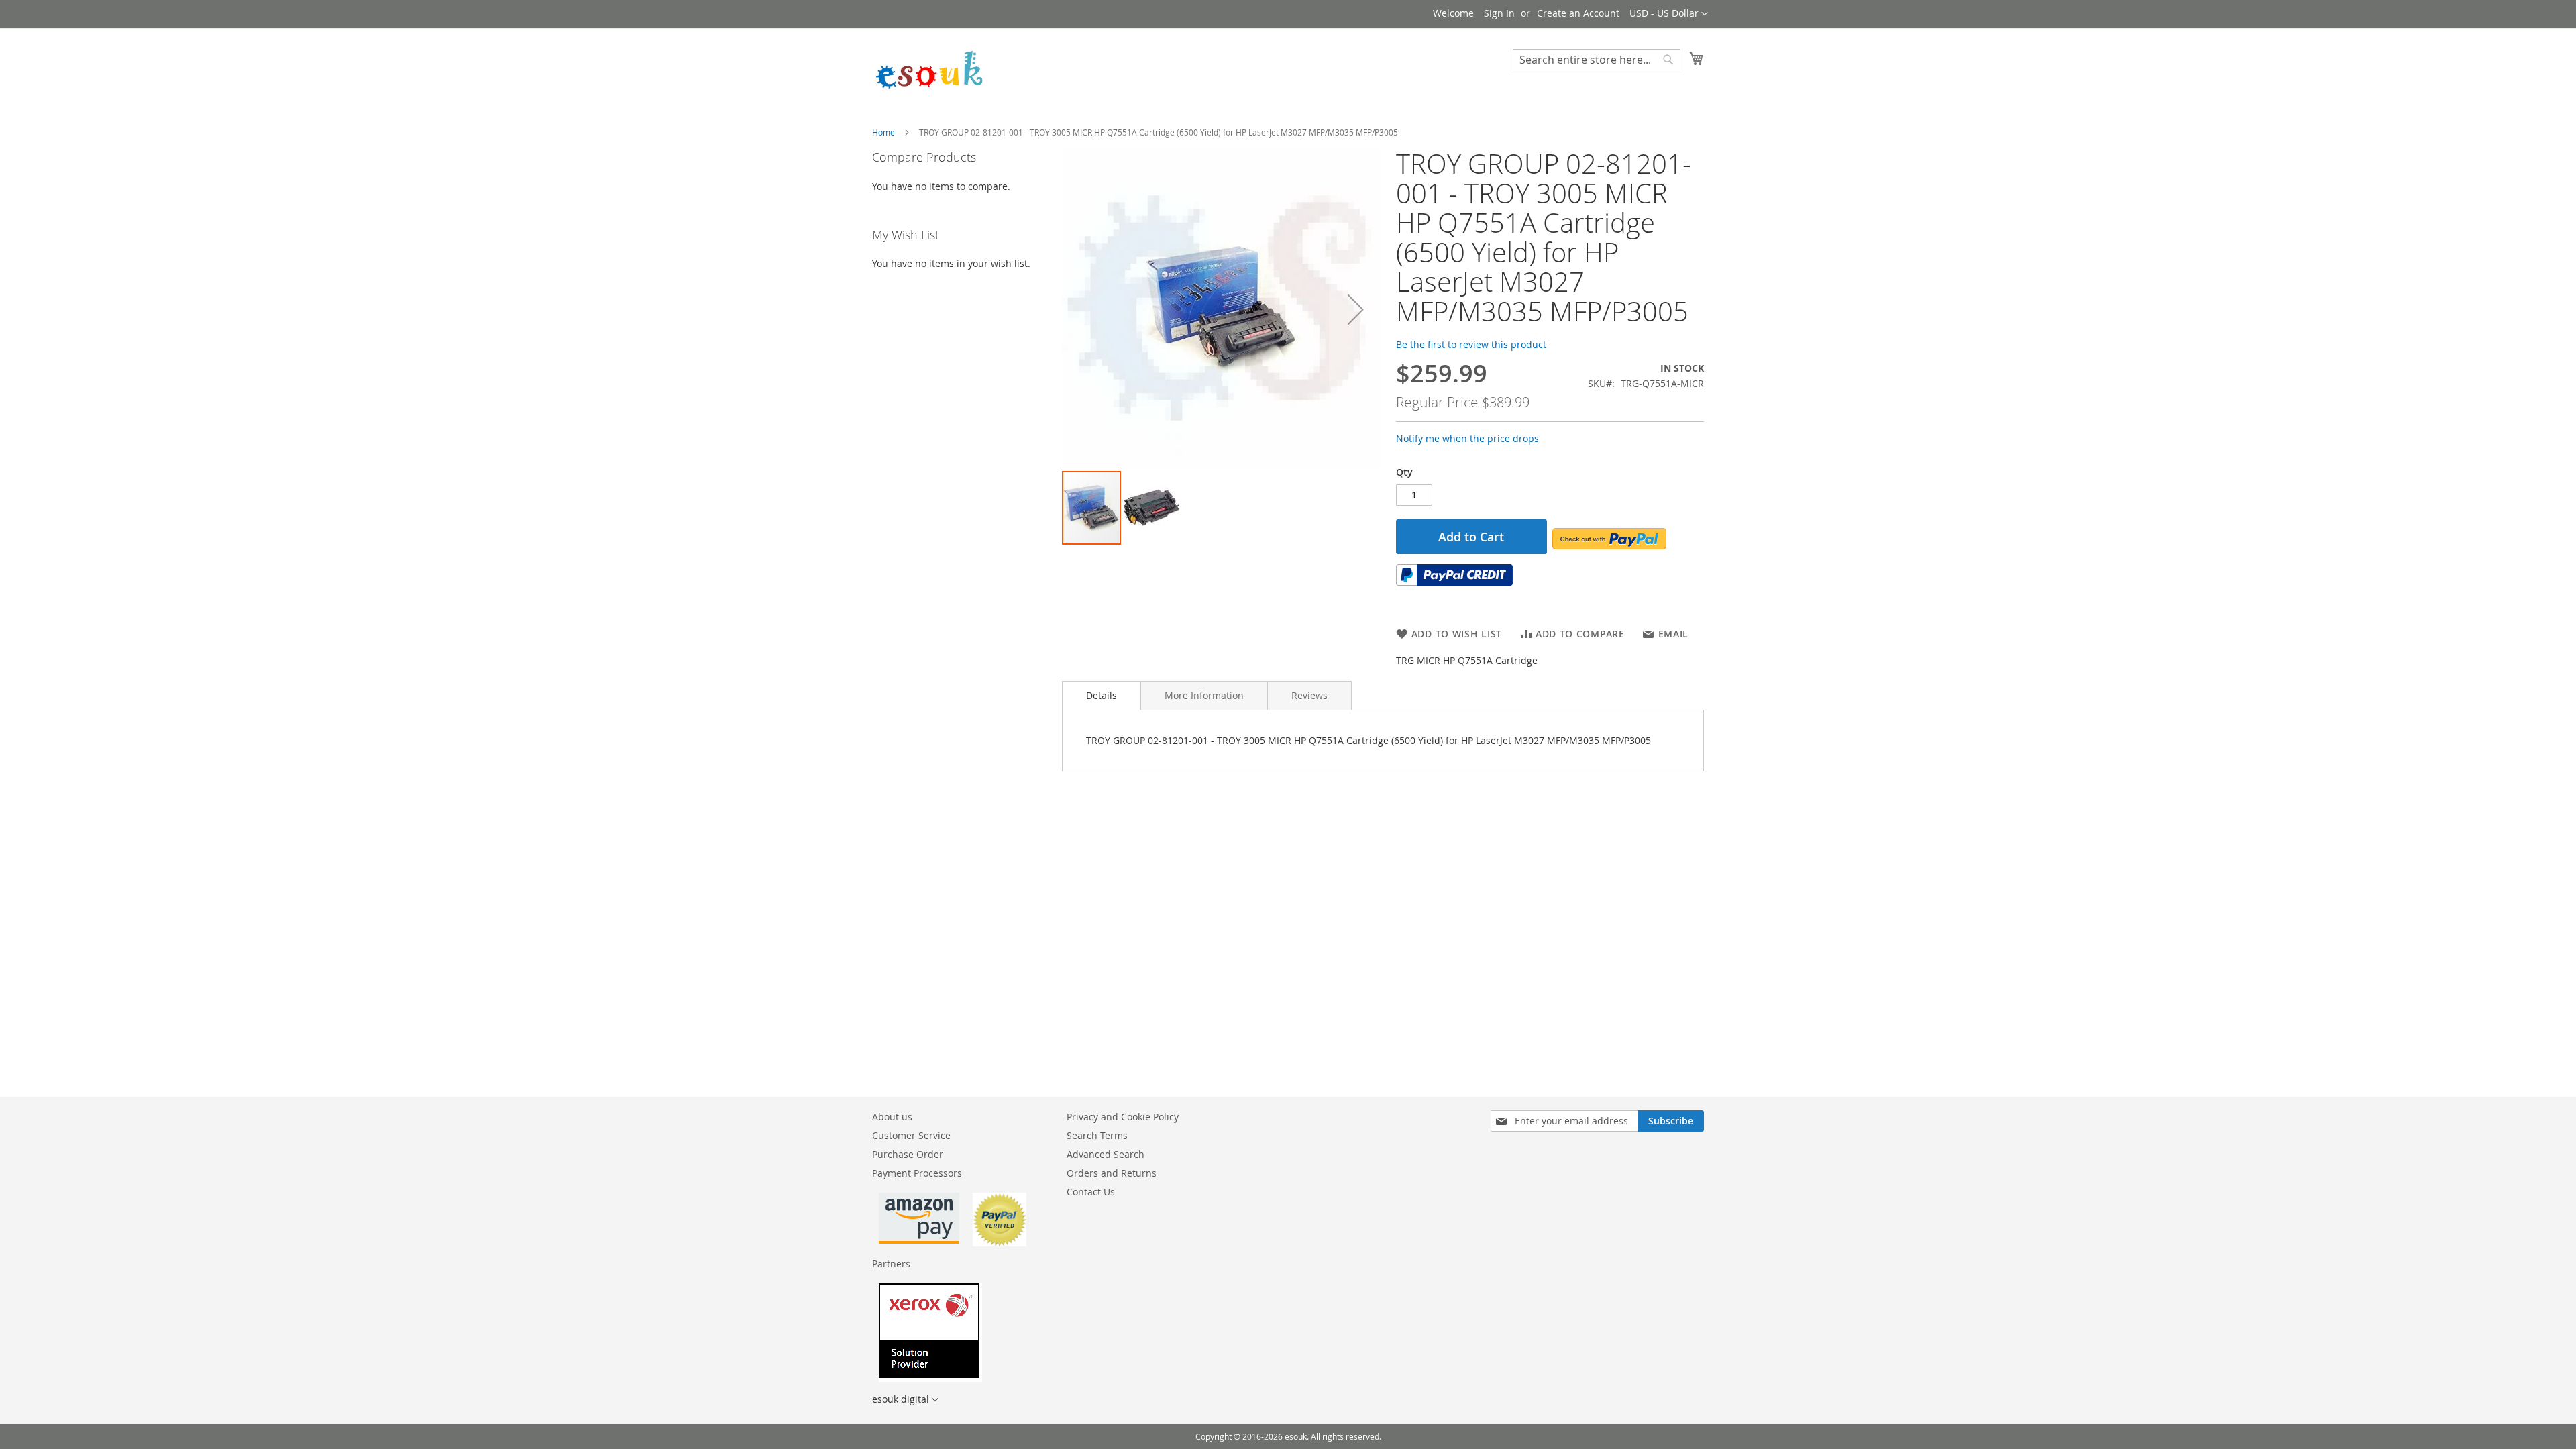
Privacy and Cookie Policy (1123, 1117)
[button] (1669, 14)
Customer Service (911, 1135)
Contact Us (1091, 1192)
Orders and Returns (1112, 1173)
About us (892, 1117)
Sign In (1499, 13)
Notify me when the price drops (1467, 438)
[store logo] (929, 68)
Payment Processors (917, 1173)
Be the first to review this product (1471, 344)
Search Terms (1097, 1135)
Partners (891, 1264)
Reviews (1309, 695)
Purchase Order (908, 1154)
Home (883, 132)
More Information (1204, 695)
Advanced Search (1106, 1154)
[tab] (1102, 696)
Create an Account (1578, 13)
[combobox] (1597, 60)
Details (1102, 695)
